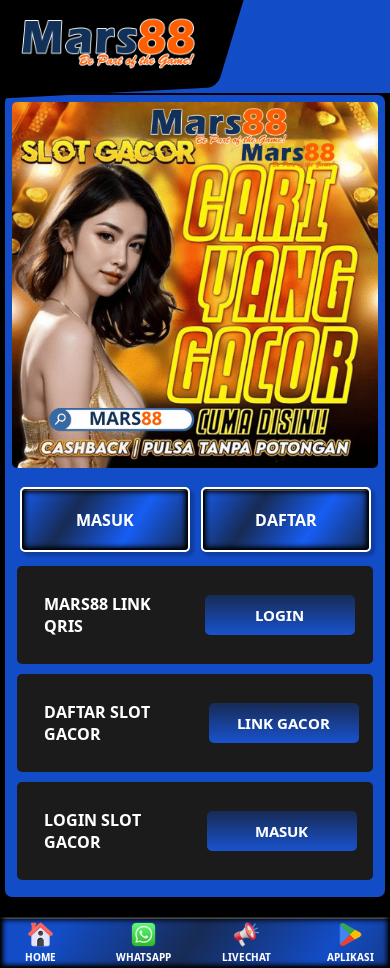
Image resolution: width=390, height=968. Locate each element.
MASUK (105, 520)
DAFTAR (286, 520)
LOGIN (279, 615)
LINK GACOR (283, 723)
